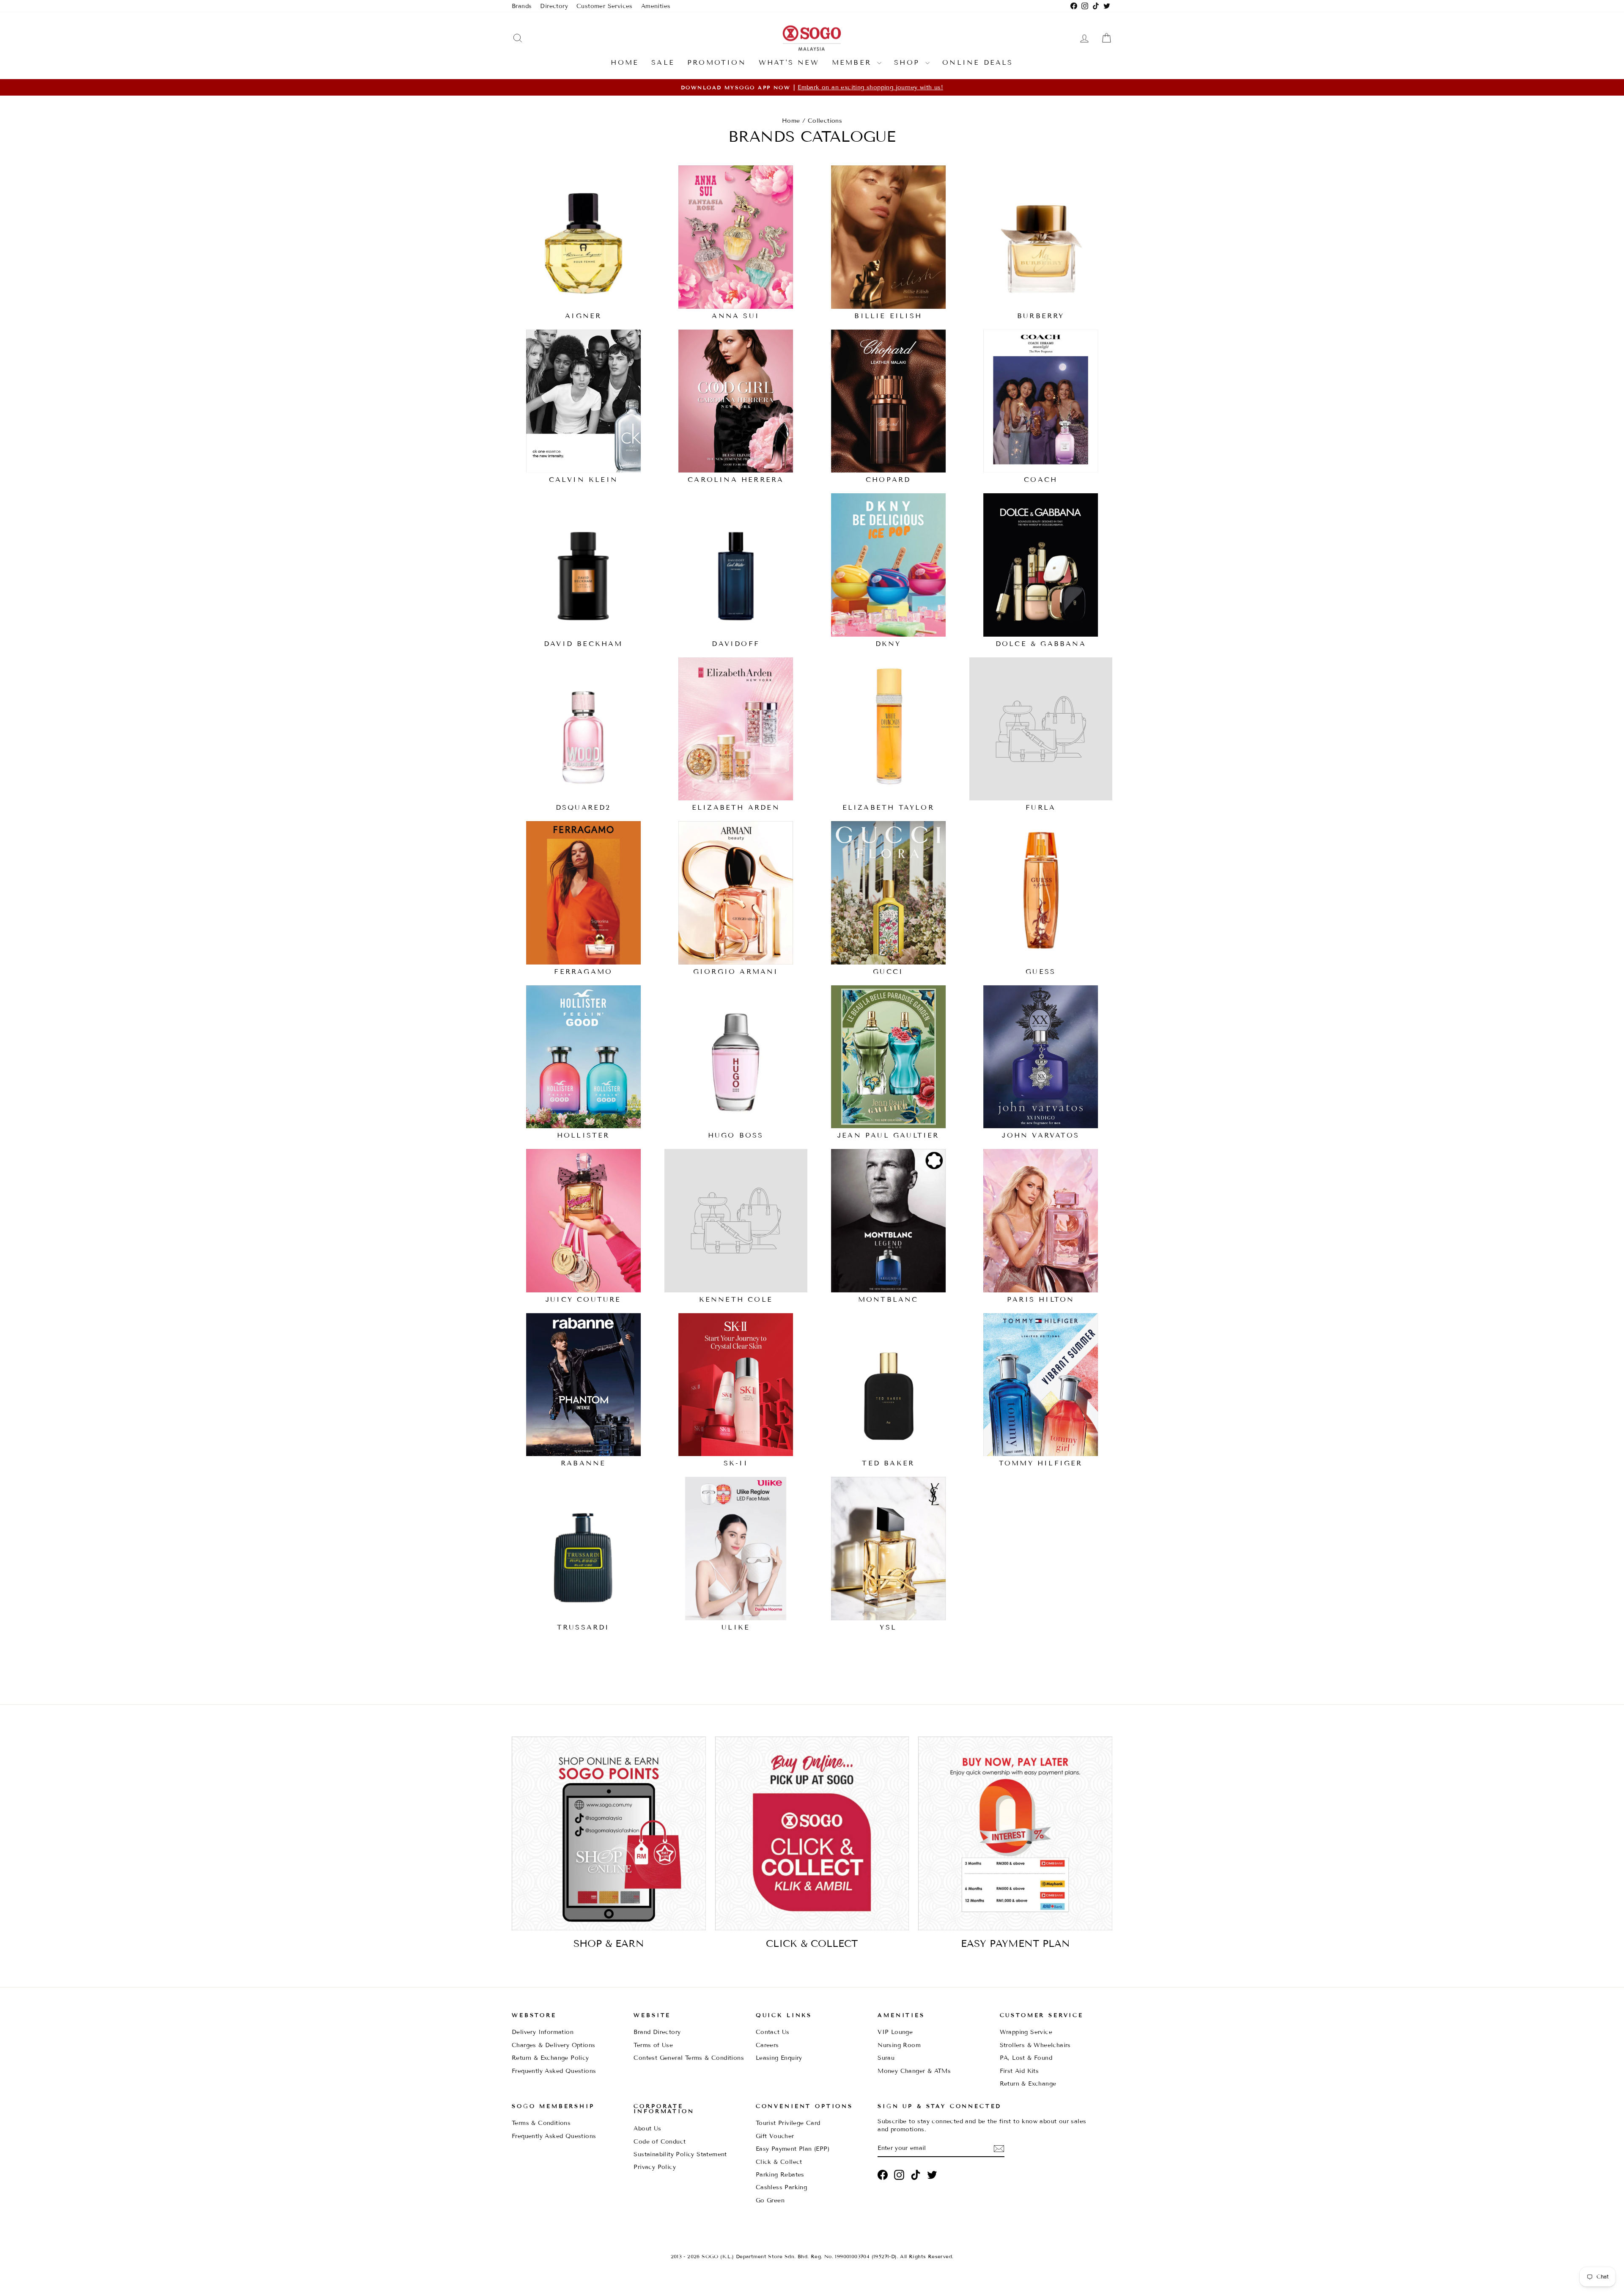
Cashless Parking (781, 2187)
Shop (909, 62)
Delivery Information (543, 2032)
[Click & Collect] (812, 1834)
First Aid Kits (1019, 2071)
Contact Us (773, 2032)
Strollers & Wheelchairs (1035, 2045)
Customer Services (605, 6)
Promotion (717, 62)
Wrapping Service (1026, 2032)
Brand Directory (657, 2032)
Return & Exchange (1028, 2084)
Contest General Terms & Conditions (689, 2058)
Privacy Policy (655, 2167)
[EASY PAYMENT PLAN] (1015, 1834)
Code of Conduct (660, 2142)
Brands (522, 6)
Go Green (770, 2200)
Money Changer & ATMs (914, 2071)
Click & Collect (779, 2162)
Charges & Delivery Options (553, 2045)
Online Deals (978, 62)
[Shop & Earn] (609, 1834)
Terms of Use (653, 2045)
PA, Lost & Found (1026, 2058)
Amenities (656, 6)
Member (853, 62)
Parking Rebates (780, 2175)
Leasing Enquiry (779, 2058)
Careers (767, 2045)
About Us (647, 2129)
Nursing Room (899, 2045)
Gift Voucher (775, 2136)
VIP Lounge (895, 2032)
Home (625, 62)
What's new (789, 62)
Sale (663, 62)
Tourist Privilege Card (788, 2123)
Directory (554, 6)
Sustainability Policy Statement (680, 2154)
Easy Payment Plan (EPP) (793, 2149)
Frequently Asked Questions (554, 2071)
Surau (886, 2058)
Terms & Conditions (541, 2123)
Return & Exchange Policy (550, 2058)
